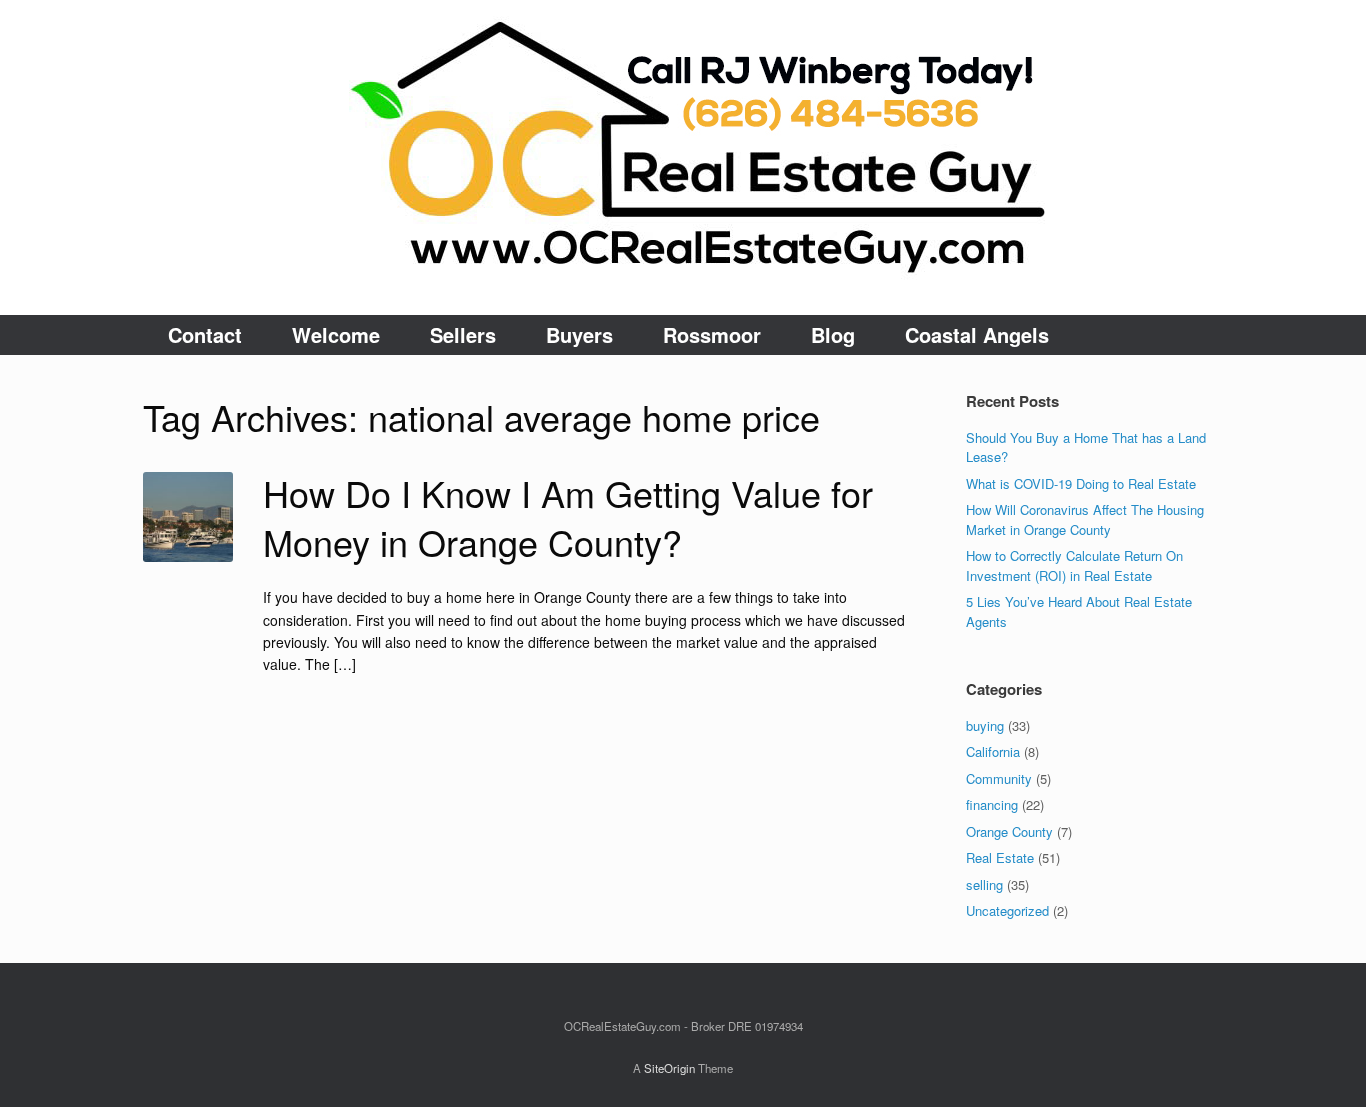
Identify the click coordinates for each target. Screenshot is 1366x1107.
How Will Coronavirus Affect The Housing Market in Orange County (1085, 519)
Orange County (1009, 831)
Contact (205, 334)
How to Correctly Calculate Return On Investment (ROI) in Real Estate (1074, 565)
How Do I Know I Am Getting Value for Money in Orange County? (568, 517)
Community (999, 778)
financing (992, 804)
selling (984, 884)
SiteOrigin (669, 1068)
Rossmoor (712, 334)
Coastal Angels (977, 334)
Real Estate (1000, 857)
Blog (833, 334)
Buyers (579, 334)
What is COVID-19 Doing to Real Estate (1081, 483)
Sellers (463, 334)
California (993, 751)
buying (985, 725)
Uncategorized (1007, 910)
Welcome (336, 334)
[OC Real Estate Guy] (683, 157)
